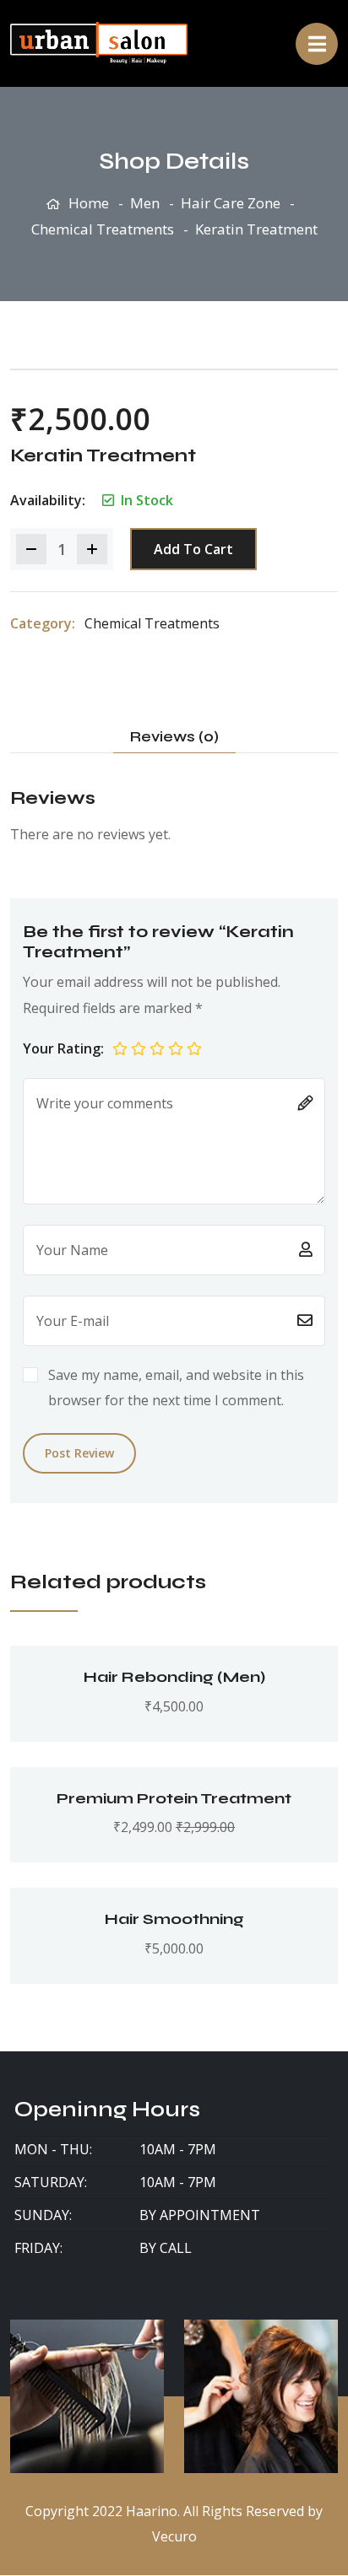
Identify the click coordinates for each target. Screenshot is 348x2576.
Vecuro (174, 2536)
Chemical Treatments (103, 229)
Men (145, 203)
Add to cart (193, 549)
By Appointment (200, 2215)
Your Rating (62, 1048)
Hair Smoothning (174, 1919)
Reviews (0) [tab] (174, 737)
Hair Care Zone (231, 203)
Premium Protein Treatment (174, 1798)
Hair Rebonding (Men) (174, 1677)
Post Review (79, 1453)
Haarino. (153, 2511)
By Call (166, 2248)
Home (89, 203)
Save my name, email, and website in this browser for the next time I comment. (176, 1388)
